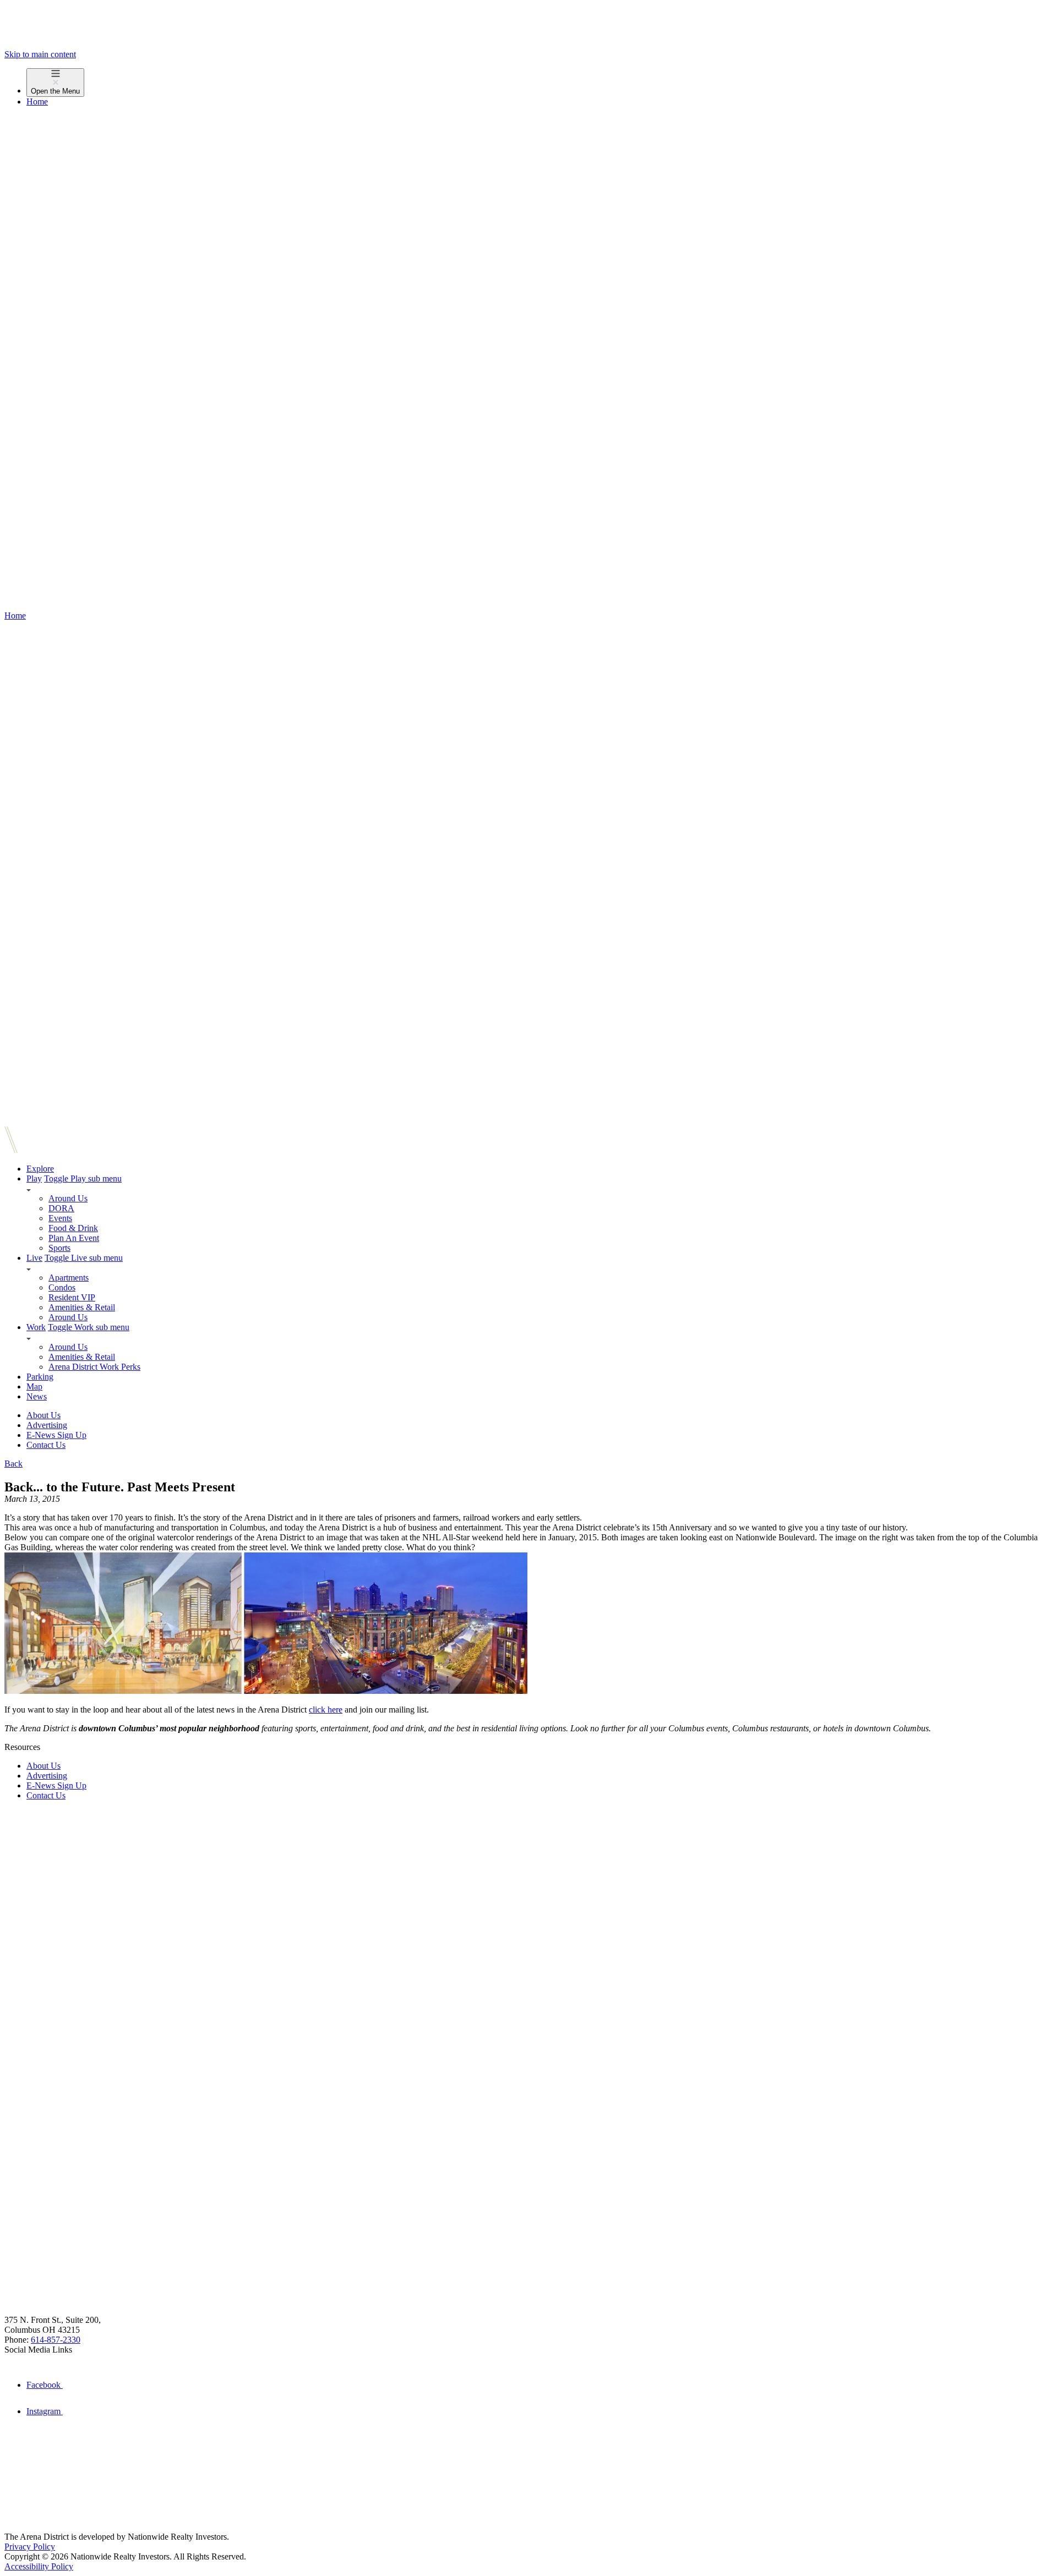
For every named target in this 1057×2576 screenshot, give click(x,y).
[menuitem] (540, 83)
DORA (61, 1208)
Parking (40, 1377)
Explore (40, 1169)
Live (34, 1258)
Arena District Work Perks (94, 1367)
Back (13, 1464)
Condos (62, 1287)
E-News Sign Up (56, 1435)
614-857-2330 (56, 2340)
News (37, 1396)
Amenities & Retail (82, 1307)
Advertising (47, 1425)
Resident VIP (72, 1297)
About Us (43, 1415)
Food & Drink (73, 1228)
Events (60, 1218)
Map (34, 1387)
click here (326, 1710)
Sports (59, 1248)
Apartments (69, 1278)
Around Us (68, 1198)
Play (34, 1178)
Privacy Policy (30, 2547)
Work (36, 1327)
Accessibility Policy (39, 2566)
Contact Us (46, 1445)
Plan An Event (74, 1238)
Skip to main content (40, 54)
